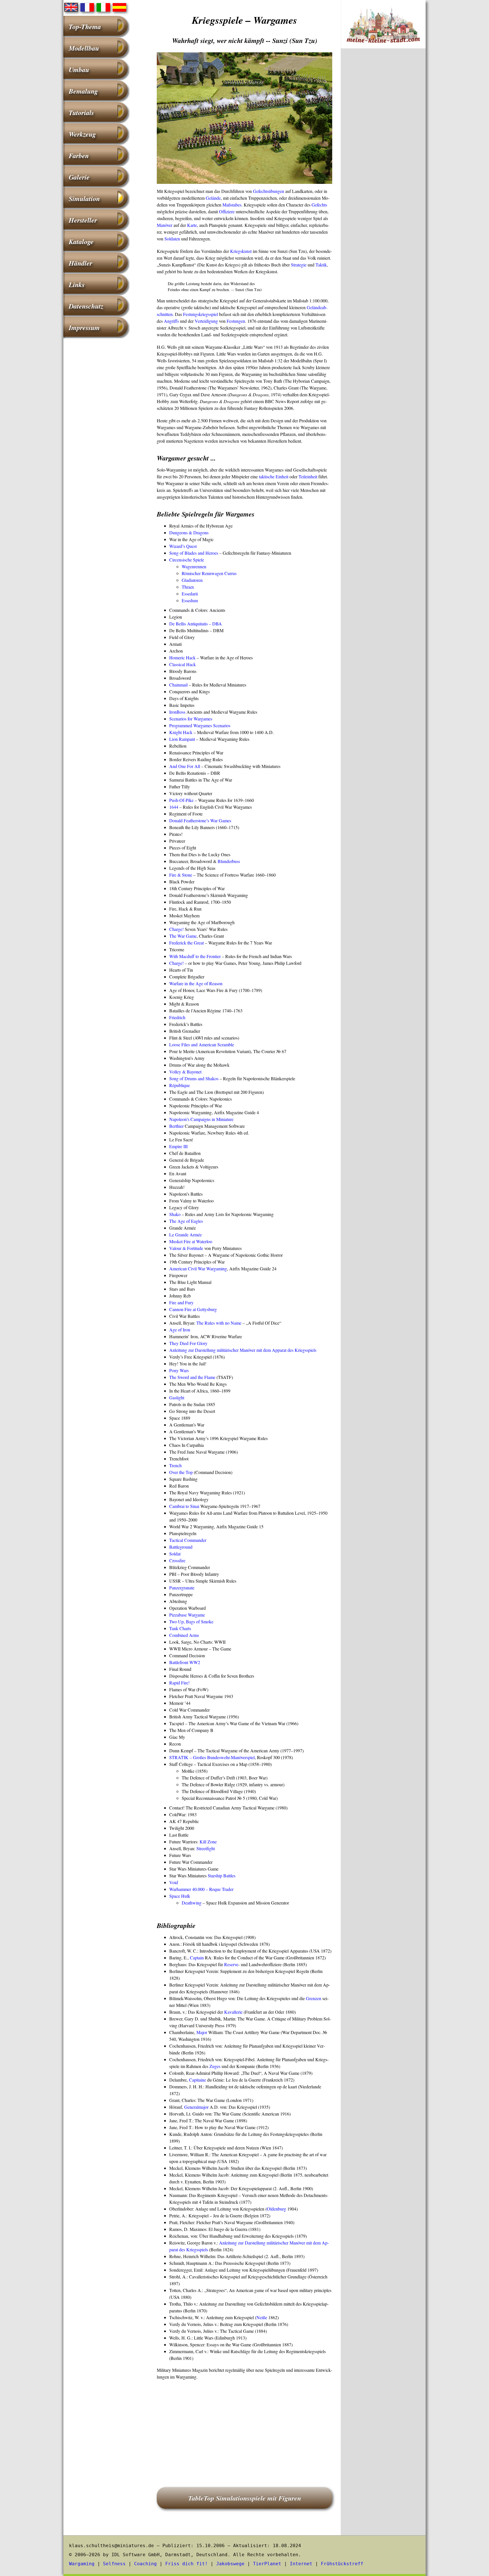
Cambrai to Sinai (184, 1506)
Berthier (176, 1126)
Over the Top (181, 1472)
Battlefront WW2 (185, 1662)
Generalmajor (196, 2107)
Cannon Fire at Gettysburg (193, 1309)
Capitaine (198, 2080)
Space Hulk (180, 1896)
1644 (174, 807)
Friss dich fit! (186, 2564)
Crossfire (177, 1560)
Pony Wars (179, 1370)
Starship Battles (222, 1875)
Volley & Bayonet (185, 1072)
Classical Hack (183, 664)
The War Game (183, 936)
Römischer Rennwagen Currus (209, 573)
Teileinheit (308, 476)
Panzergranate (182, 1588)
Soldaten (172, 239)
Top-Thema (85, 27)
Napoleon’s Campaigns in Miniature (201, 1119)
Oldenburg (276, 2209)
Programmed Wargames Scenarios (200, 725)
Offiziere (227, 211)
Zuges (215, 2066)
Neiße (262, 2317)
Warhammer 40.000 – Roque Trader (201, 1889)
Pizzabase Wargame (187, 1615)
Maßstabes (232, 205)
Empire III (178, 1146)
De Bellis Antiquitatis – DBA (196, 624)
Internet (301, 2564)
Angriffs (171, 321)
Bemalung (83, 91)
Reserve (231, 1964)
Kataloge (81, 242)
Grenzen (314, 1998)
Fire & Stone (181, 875)
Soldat (175, 1554)
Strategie (299, 265)
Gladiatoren (192, 580)
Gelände (213, 198)
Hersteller (83, 220)
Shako (175, 1214)
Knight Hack (181, 732)
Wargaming (82, 2564)
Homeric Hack (182, 658)
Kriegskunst (241, 251)
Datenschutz (86, 306)
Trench (175, 1465)
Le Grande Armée (185, 1235)
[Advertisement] (244, 2426)
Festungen (236, 321)
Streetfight (206, 1848)
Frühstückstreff (342, 2564)
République (180, 1085)
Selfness (114, 2564)
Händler (81, 263)
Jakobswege (230, 2564)
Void (174, 1882)
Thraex (188, 587)
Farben (79, 156)
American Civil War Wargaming (198, 1268)
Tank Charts (180, 1628)
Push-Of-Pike (181, 800)
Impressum (84, 328)
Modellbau (84, 48)
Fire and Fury (181, 1302)
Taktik (321, 265)
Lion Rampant (182, 739)
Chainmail (178, 685)
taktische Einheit (274, 476)
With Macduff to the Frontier (195, 956)
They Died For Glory (188, 1343)
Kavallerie (233, 2012)
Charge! (176, 929)
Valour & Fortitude (186, 1248)
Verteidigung (206, 321)
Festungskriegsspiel (200, 314)
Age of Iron (180, 1330)
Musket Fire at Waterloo (191, 1241)
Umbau (79, 70)
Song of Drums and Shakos (194, 1078)
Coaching (145, 2564)
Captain (197, 1958)
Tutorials (81, 113)
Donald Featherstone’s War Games (200, 820)
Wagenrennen (194, 566)
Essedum (190, 600)
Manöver (165, 225)
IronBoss (177, 712)
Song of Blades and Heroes (194, 553)
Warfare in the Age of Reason (196, 983)
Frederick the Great (186, 943)
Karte (192, 225)
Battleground (181, 1547)
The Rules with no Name (219, 1323)
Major (202, 2032)
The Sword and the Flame (192, 1377)
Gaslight (177, 1397)
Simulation (84, 199)
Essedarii (190, 594)
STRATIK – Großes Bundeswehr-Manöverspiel (212, 1757)
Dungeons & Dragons (189, 532)
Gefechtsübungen (269, 191)
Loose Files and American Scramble (202, 1044)
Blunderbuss (229, 861)
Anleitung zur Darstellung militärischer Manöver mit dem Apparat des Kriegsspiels (243, 1350)
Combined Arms (184, 1635)
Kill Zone (208, 1842)
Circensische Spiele (187, 560)
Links (77, 285)
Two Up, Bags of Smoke (191, 1621)
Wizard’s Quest (183, 546)
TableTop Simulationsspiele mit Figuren (245, 2498)
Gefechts (319, 205)
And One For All (185, 766)
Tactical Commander (188, 1540)
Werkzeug (82, 134)
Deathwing (192, 1903)
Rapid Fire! (179, 1683)
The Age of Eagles (186, 1221)
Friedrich (177, 1017)
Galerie (79, 177)
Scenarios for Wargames (191, 719)
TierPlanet (267, 2564)
